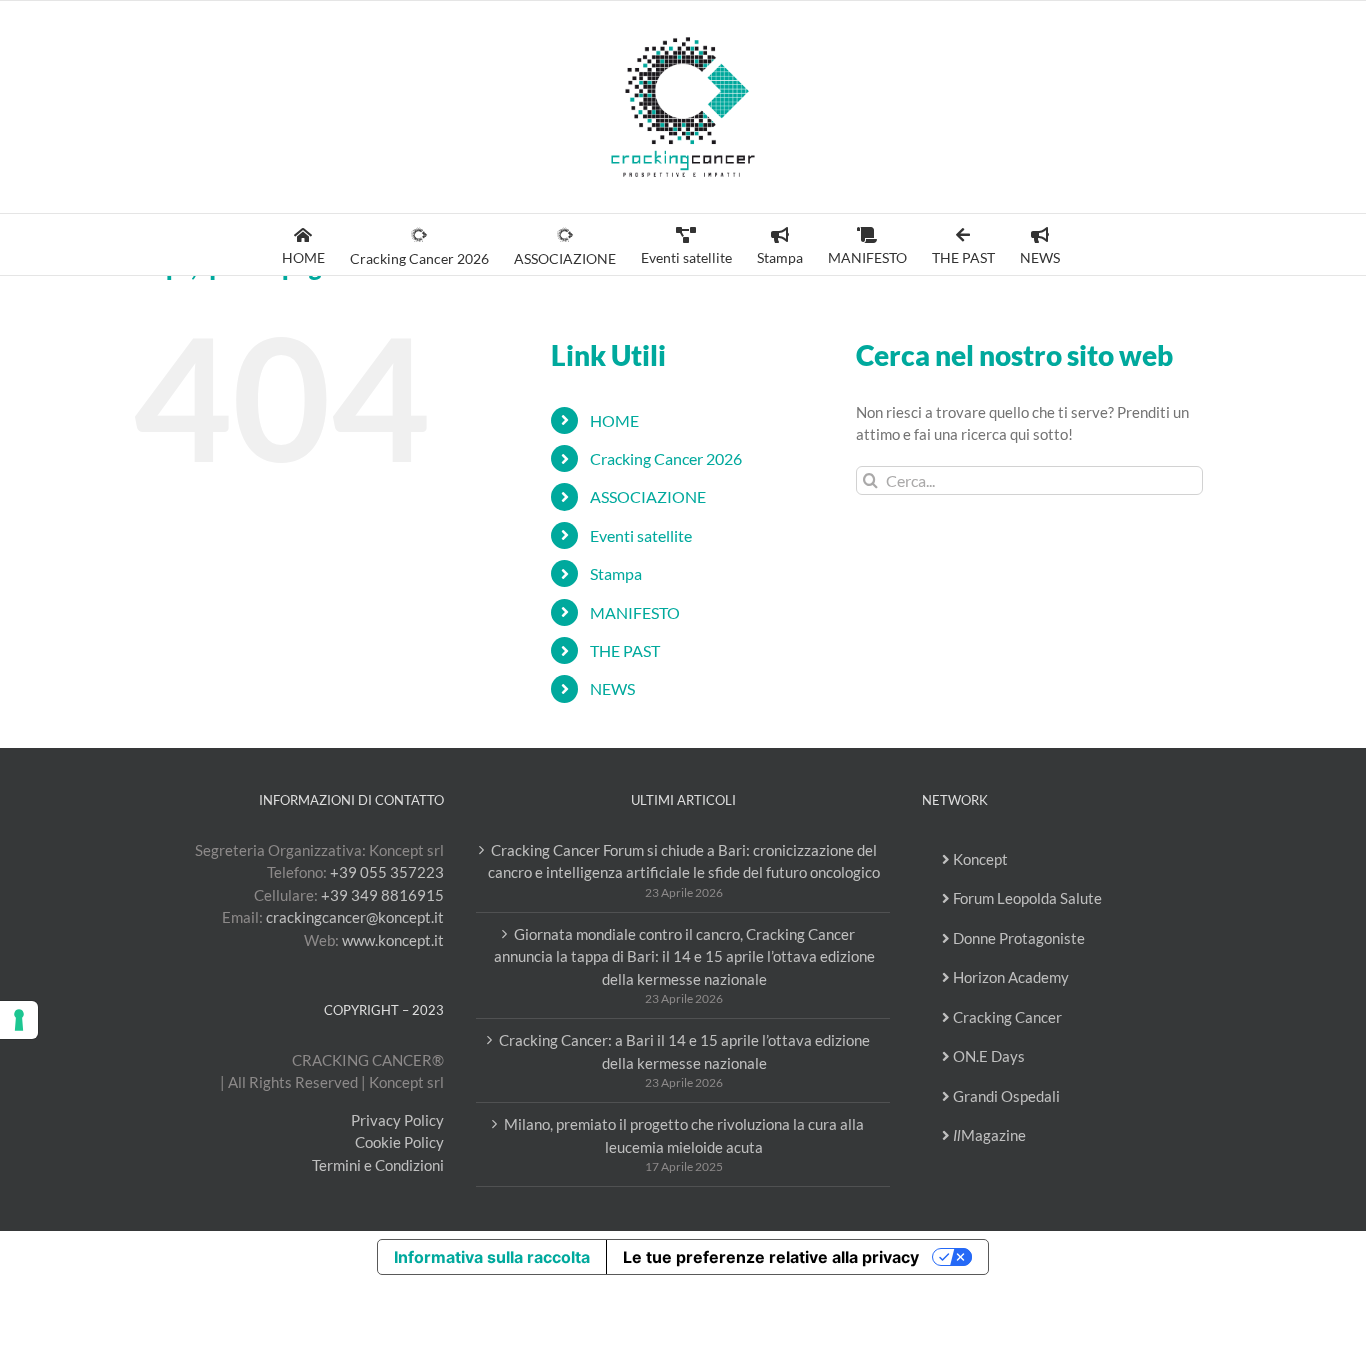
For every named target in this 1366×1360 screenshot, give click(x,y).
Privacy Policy (397, 1120)
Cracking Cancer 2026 (666, 458)
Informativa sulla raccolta (492, 1257)
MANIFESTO (635, 612)
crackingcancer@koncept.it (355, 917)
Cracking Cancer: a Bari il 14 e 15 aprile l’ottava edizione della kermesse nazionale (684, 1051)
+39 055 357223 (387, 872)
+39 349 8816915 (382, 895)
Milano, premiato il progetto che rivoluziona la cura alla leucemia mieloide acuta (684, 1135)
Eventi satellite (641, 535)
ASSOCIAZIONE (648, 496)
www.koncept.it (393, 940)
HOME (614, 420)
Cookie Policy (399, 1142)
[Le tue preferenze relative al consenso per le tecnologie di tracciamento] (19, 1020)
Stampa (616, 573)
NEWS (612, 688)
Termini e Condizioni (378, 1165)
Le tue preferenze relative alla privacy (771, 1257)
